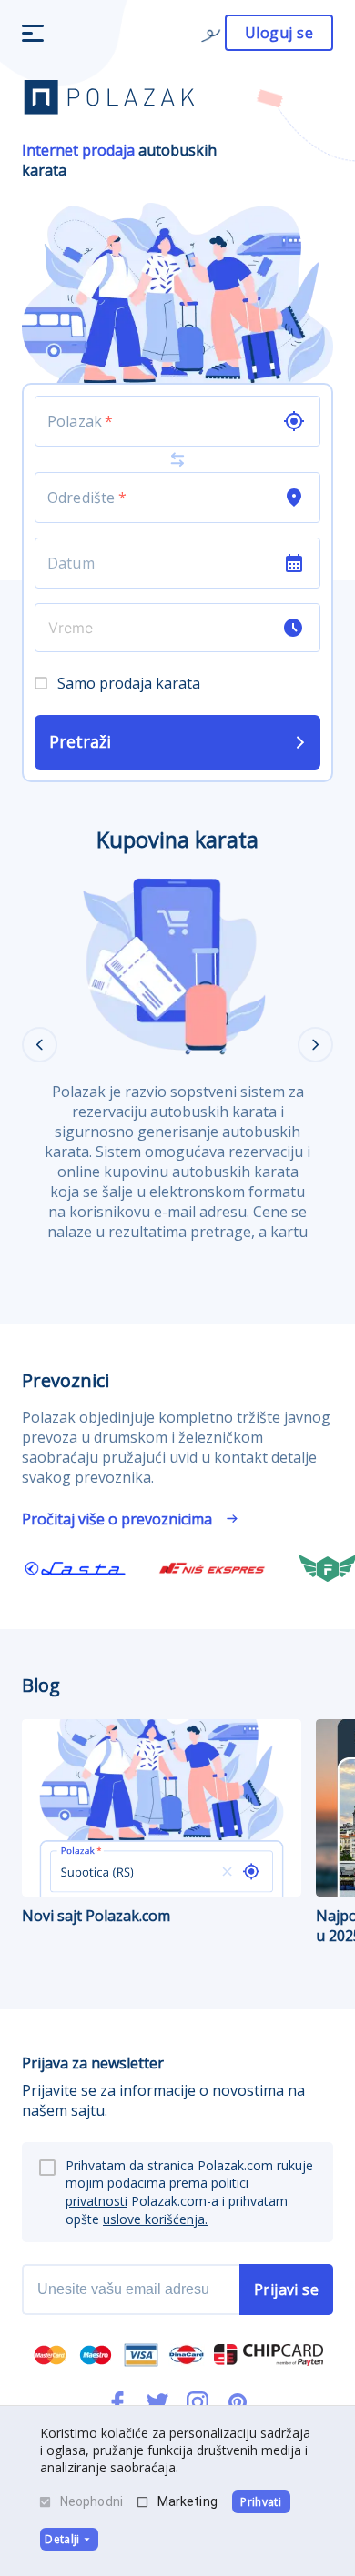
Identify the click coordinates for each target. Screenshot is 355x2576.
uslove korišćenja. (155, 2219)
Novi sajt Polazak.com (96, 1916)
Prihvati (261, 2502)
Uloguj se (279, 33)
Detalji (62, 2539)
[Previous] (40, 1045)
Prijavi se (287, 2289)
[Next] (315, 1045)
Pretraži (80, 741)
